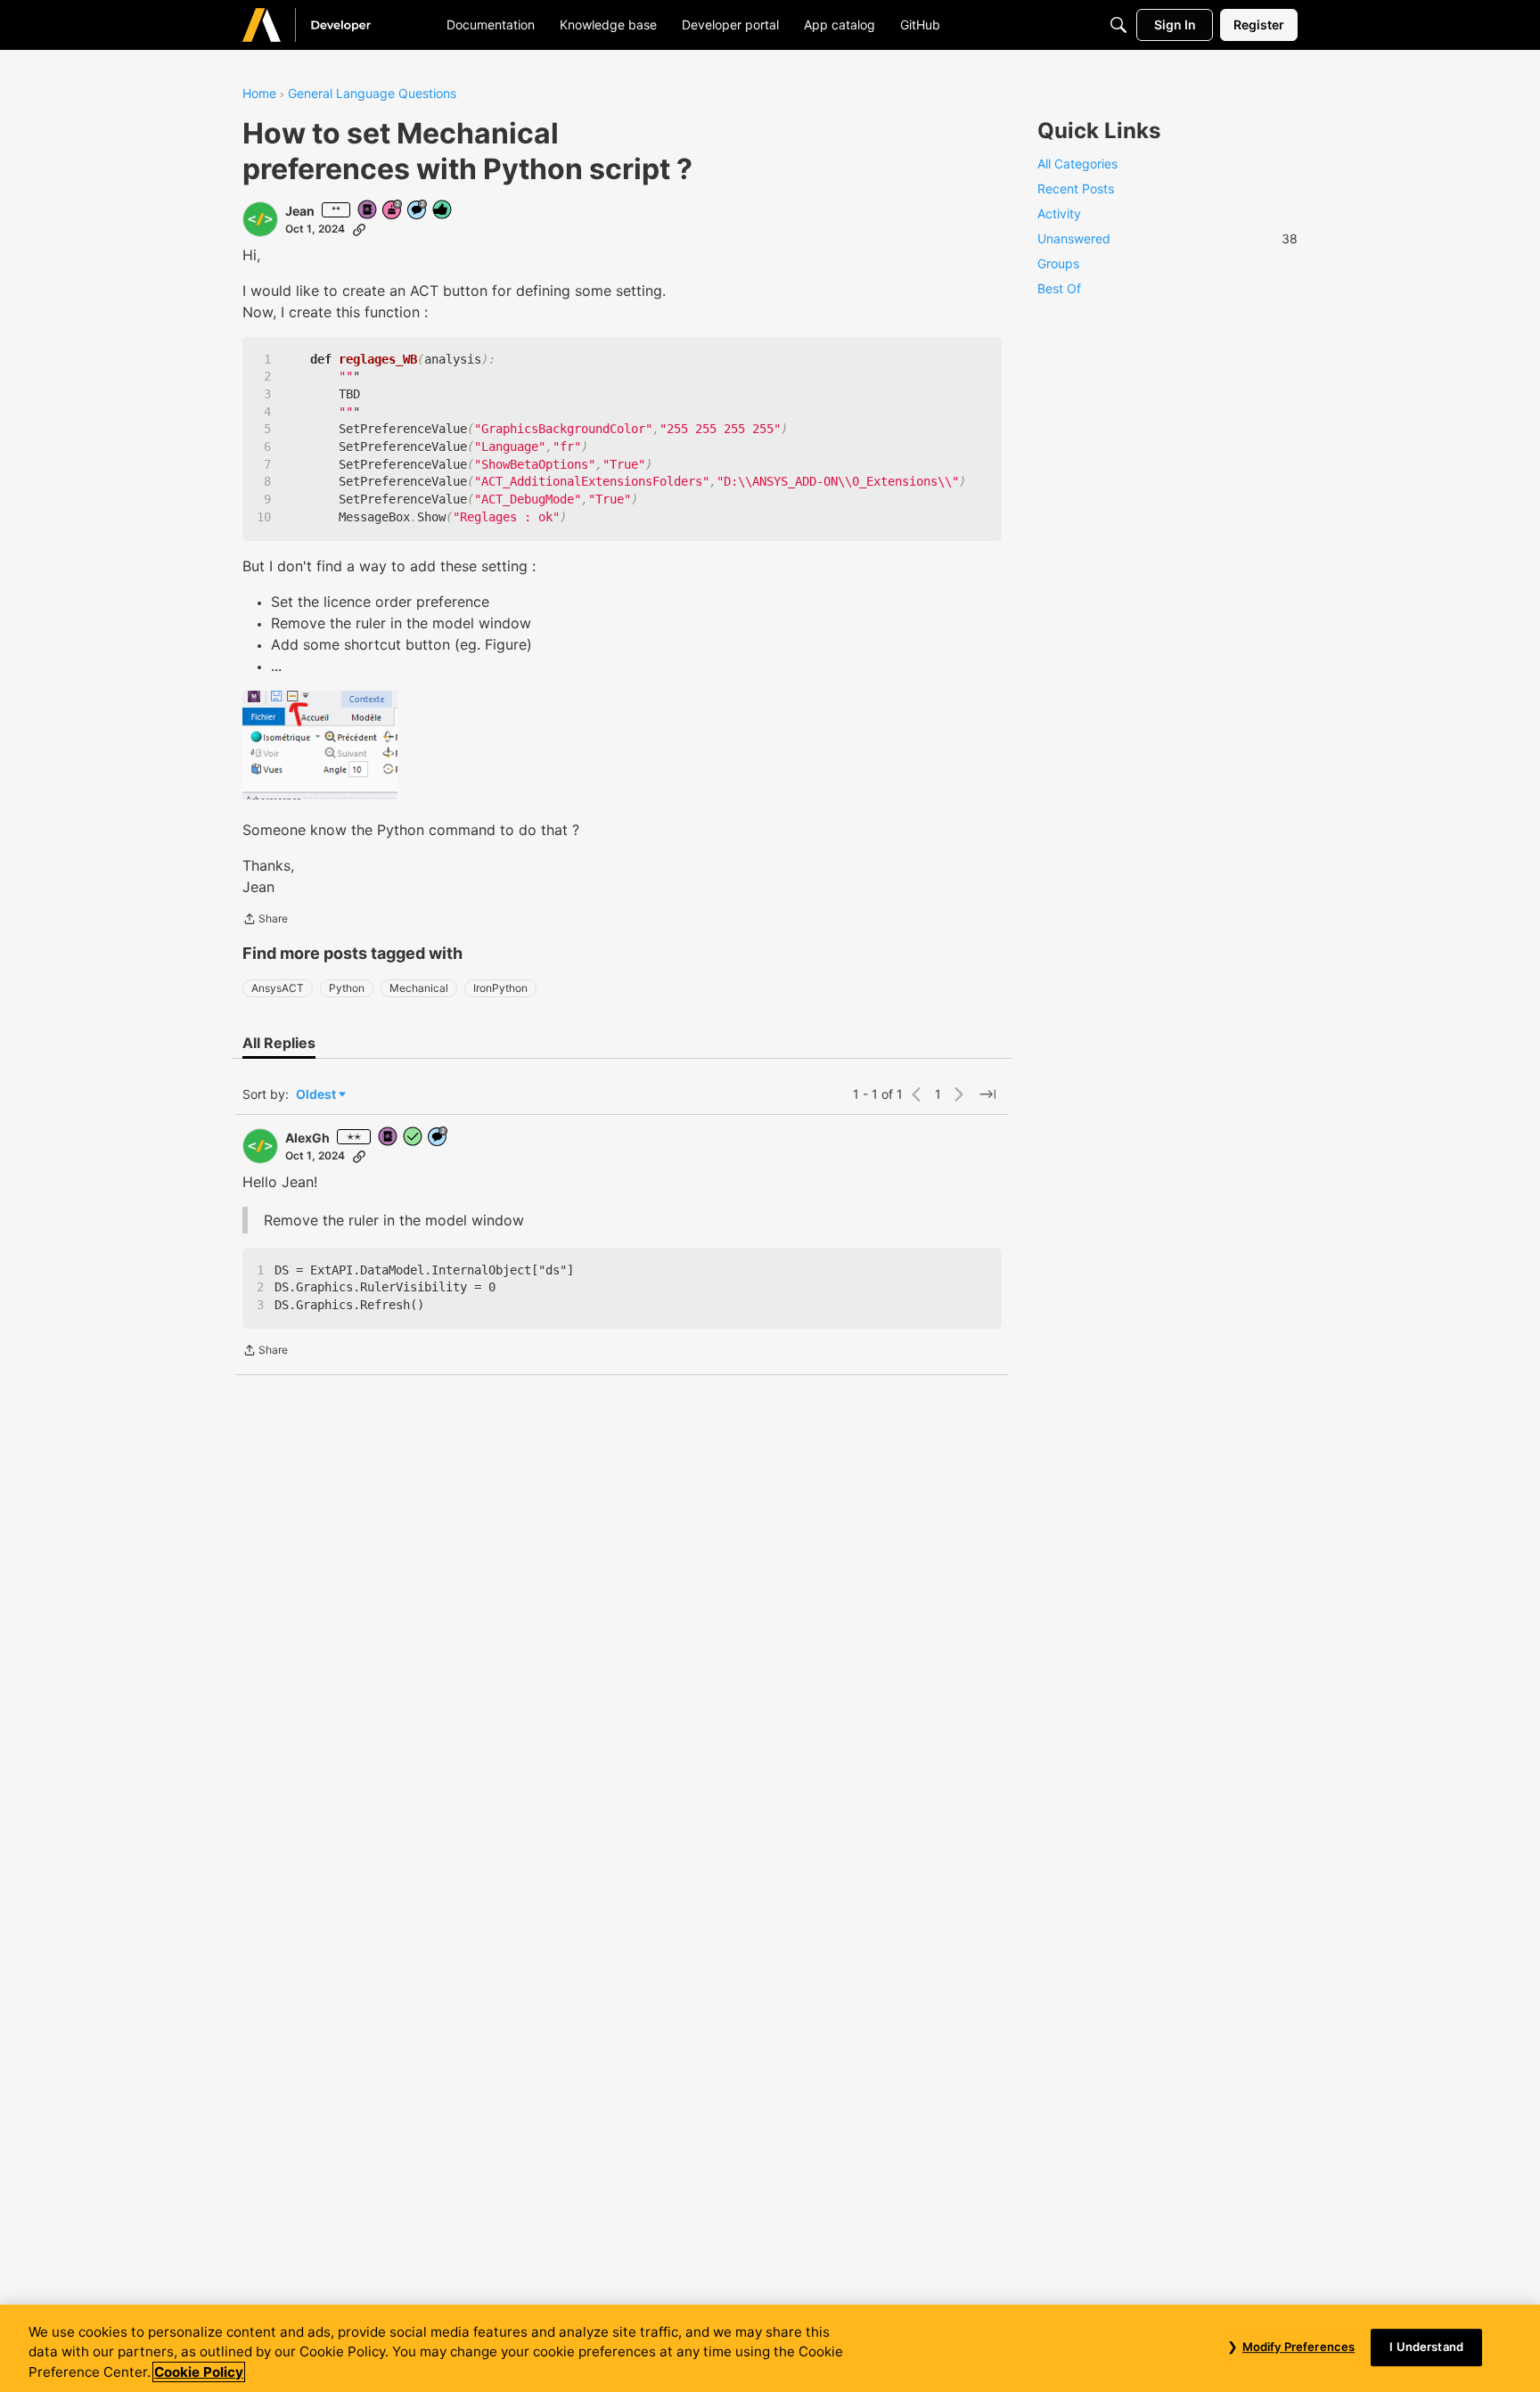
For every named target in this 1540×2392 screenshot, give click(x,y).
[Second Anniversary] (393, 211)
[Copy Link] (359, 229)
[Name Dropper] (368, 211)
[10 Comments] (418, 211)
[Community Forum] (328, 25)
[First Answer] (414, 1138)
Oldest (317, 1095)
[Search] (1118, 25)
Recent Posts (1076, 188)
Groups (1058, 263)
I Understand (1426, 2347)
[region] (770, 2348)
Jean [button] (300, 211)
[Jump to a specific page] (987, 1094)
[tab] (279, 1043)
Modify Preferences (1298, 2347)
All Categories (1077, 164)
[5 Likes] (443, 211)
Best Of (1059, 288)
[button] (260, 219)
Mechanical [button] (419, 988)
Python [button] (347, 988)
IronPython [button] (500, 988)
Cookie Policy (199, 2372)
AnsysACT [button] (278, 988)
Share (265, 921)
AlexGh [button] (307, 1138)
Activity (1059, 213)
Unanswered (1167, 238)
